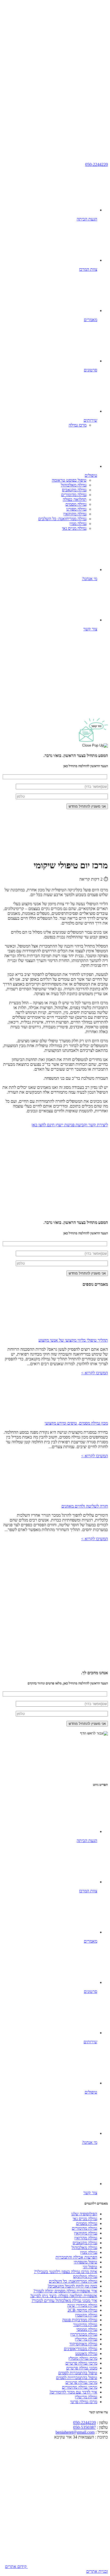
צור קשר (90, 629)
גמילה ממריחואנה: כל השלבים (62, 519)
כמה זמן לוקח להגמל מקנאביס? (72, 2286)
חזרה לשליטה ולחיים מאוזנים (85, 1506)
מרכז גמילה (78, 425)
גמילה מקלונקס (85, 2276)
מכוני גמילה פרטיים (82, 2368)
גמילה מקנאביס (74, 490)
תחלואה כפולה (75, 499)
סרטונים (91, 370)
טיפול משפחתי (85, 2262)
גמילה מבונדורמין (84, 2334)
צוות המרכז (88, 269)
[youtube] (68, 82)
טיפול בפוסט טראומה (69, 480)
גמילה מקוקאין (75, 514)
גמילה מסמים (76, 504)
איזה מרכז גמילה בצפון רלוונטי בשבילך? (66, 2272)
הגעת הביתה (87, 219)
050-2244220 (97, 164)
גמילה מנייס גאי (74, 528)
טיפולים (91, 475)
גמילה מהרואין (86, 2238)
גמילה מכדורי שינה (82, 2305)
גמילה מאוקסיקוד (83, 2344)
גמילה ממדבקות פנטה (80, 2320)
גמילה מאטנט (86, 2354)
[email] (68, 123)
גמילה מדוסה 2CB (82, 2310)
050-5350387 (85, 2427)
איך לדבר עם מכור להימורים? (73, 2392)
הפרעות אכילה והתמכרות (76, 2257)
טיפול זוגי (90, 2267)
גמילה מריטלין (86, 2339)
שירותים (90, 420)
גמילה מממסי (87, 2329)
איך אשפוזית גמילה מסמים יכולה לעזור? (65, 2291)
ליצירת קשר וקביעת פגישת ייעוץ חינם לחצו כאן (70, 1125)
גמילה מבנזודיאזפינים (80, 2349)
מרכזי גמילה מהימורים (80, 2387)
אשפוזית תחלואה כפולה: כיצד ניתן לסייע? (64, 2296)
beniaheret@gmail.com (75, 2432)
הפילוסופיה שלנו (84, 2214)
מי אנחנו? (90, 579)
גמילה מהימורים (74, 495)
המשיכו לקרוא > (95, 1373)
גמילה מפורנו (76, 509)
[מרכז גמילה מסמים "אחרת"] (68, 41)
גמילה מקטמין (86, 2315)
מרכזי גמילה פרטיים (81, 2363)
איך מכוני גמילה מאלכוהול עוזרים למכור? (64, 2301)
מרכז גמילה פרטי (84, 2402)
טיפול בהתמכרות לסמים (78, 2373)
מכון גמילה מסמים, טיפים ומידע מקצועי (76, 1423)
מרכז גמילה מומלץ (83, 2358)
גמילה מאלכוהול (74, 485)
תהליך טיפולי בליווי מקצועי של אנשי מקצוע (73, 1340)
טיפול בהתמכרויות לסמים (77, 2378)
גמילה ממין (78, 524)
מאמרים (91, 320)
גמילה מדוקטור (85, 2325)
